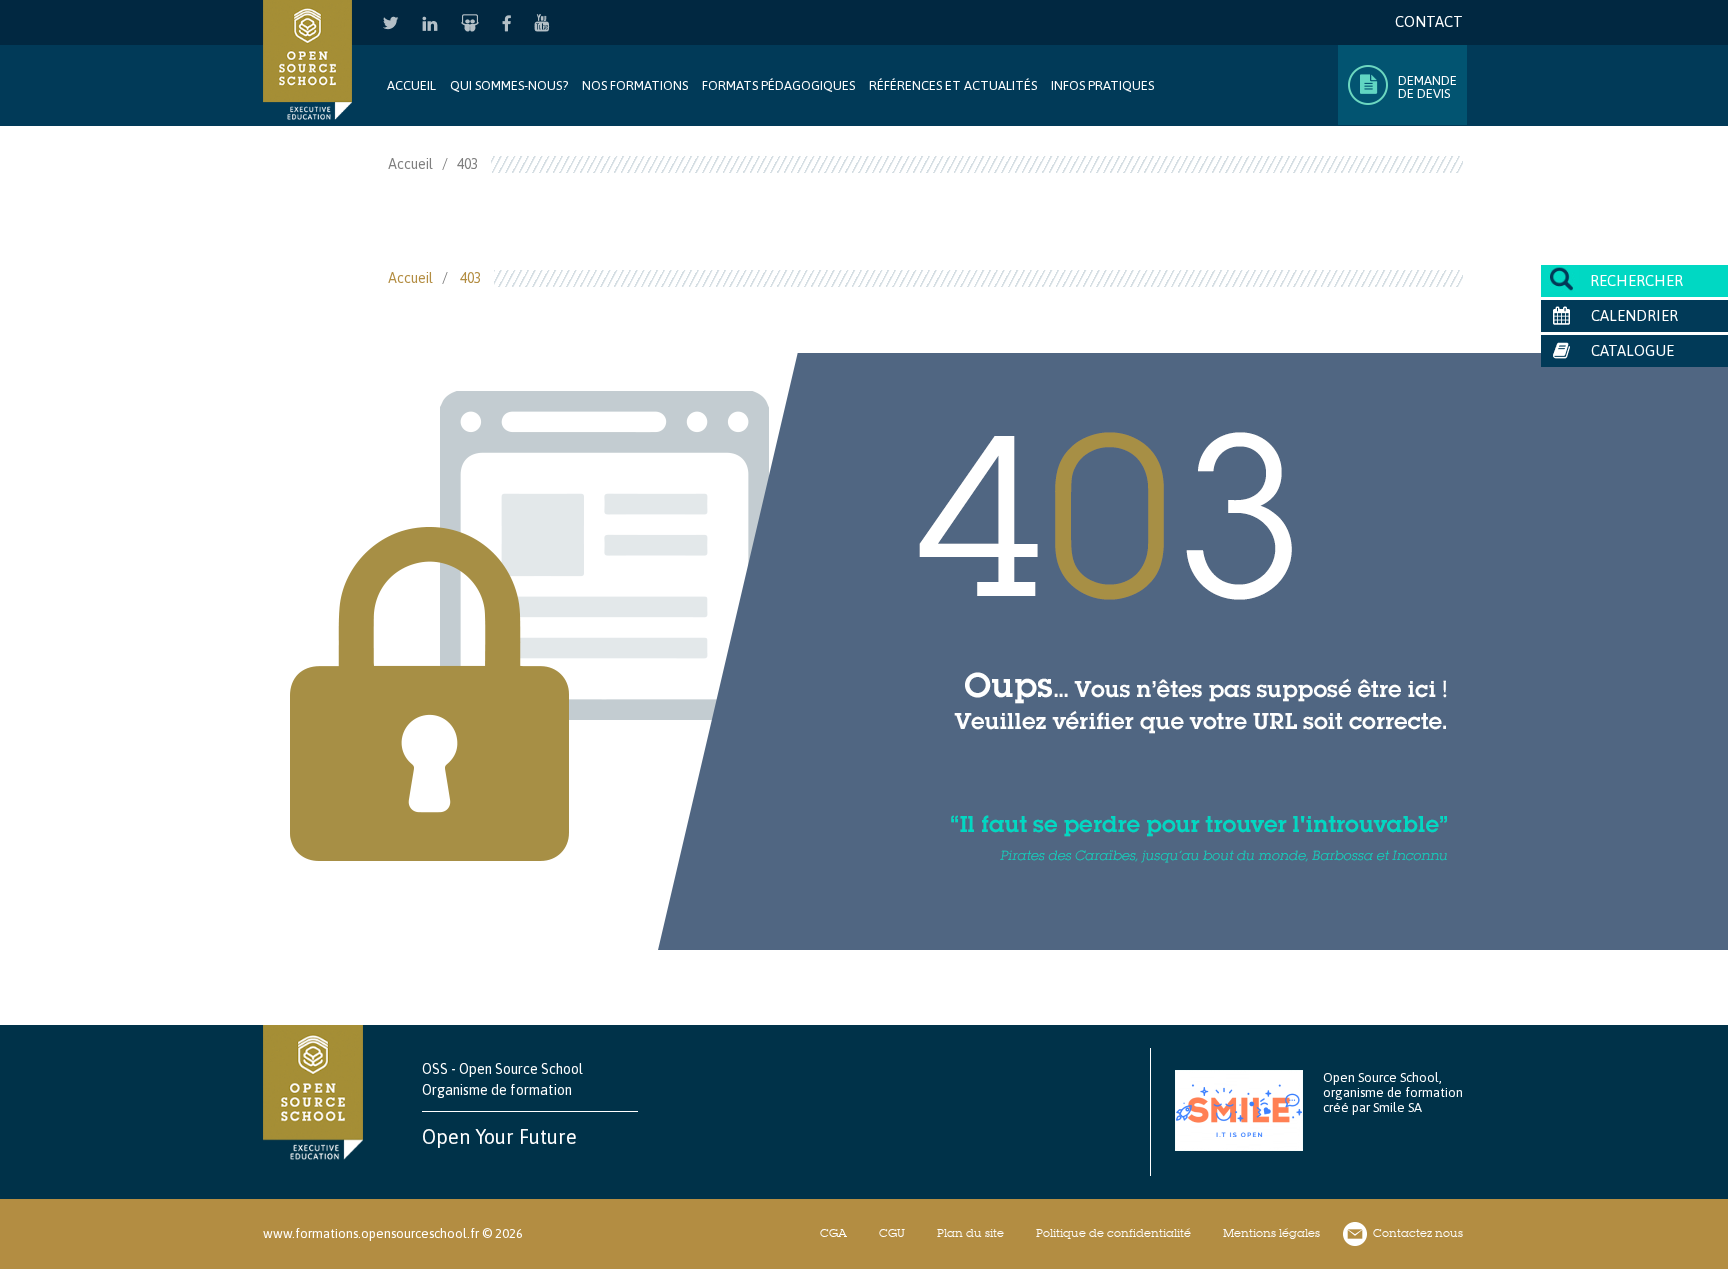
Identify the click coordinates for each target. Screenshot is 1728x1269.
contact (1429, 21)
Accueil (411, 85)
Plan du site (970, 1233)
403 (470, 278)
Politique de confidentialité (1113, 1233)
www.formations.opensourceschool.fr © (377, 1233)
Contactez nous (1418, 1233)
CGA (833, 1233)
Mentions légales (1271, 1233)
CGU (892, 1233)
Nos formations (635, 85)
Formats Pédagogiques (778, 85)
